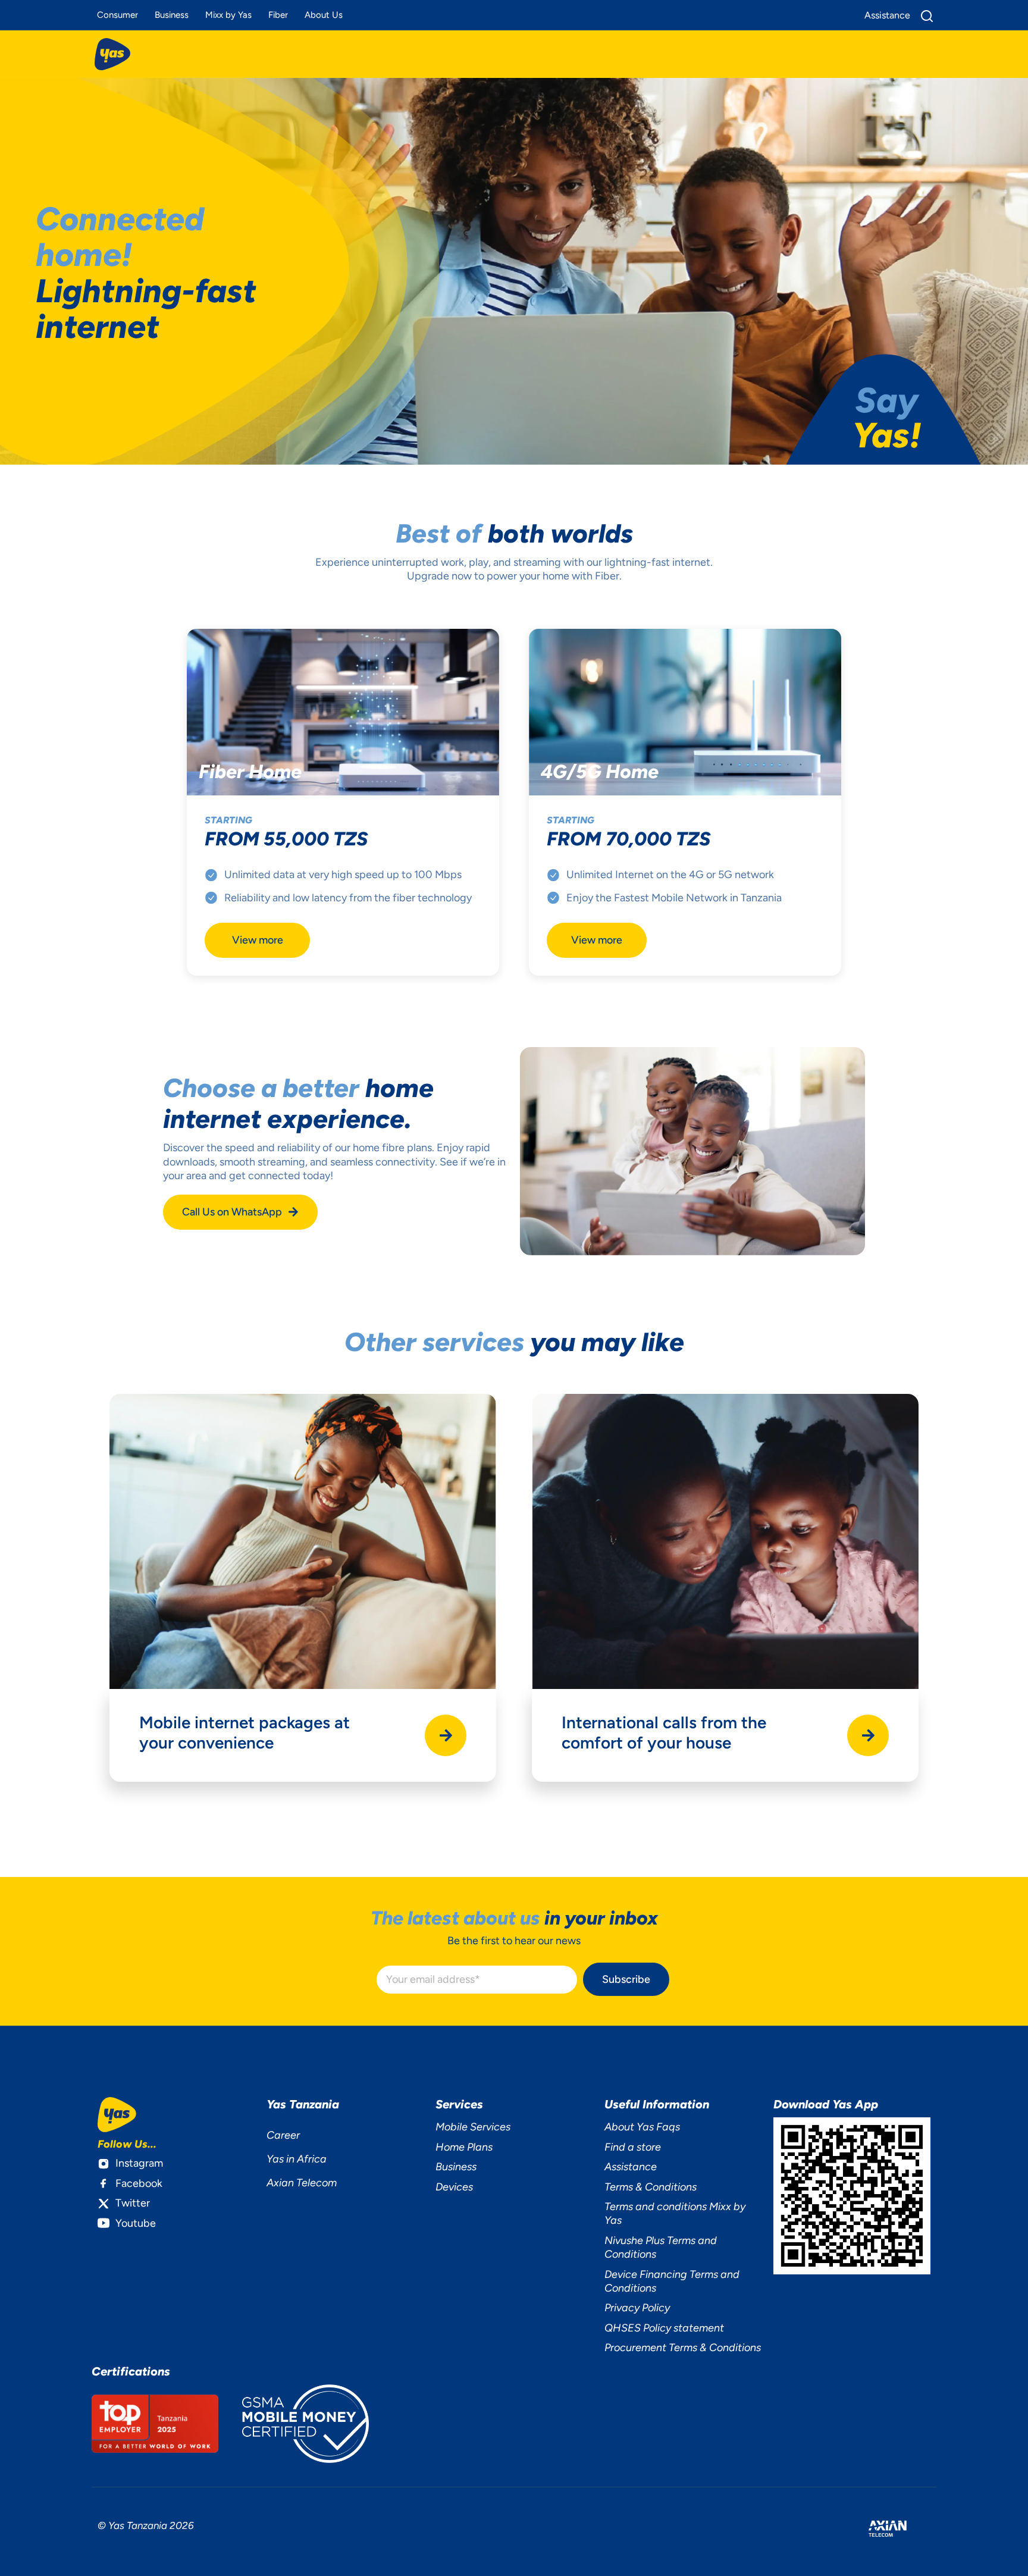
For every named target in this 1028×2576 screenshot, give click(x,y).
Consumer (117, 15)
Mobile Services (473, 2127)
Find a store (633, 2147)
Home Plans (464, 2147)
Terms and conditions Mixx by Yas (675, 2213)
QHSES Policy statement (664, 2328)
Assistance (631, 2167)
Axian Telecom (302, 2183)
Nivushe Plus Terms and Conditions (661, 2247)
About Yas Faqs (642, 2127)
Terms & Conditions (651, 2187)
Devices (454, 2187)
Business (172, 15)
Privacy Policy (637, 2308)
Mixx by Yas (228, 15)
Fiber (278, 15)
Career (283, 2135)
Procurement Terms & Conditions (683, 2348)
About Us (324, 15)
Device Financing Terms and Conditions (672, 2281)
